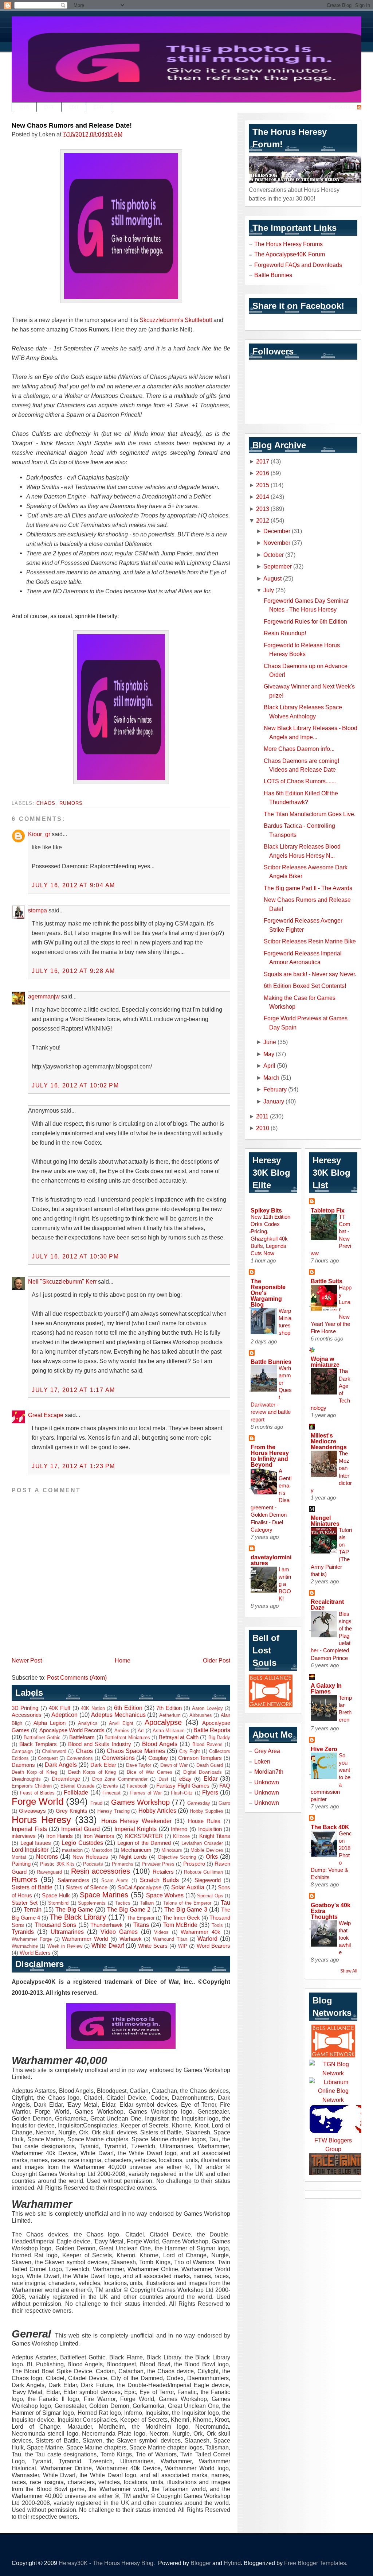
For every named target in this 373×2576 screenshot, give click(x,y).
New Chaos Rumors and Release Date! (72, 125)
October (274, 555)
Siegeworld (208, 1880)
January (274, 1101)
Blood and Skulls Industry (100, 1744)
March (271, 1078)
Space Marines (104, 1895)
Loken (262, 1761)
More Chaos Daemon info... (299, 749)
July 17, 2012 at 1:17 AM (73, 1390)
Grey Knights (72, 1811)
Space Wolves (165, 1895)
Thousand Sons (55, 1925)
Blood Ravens (207, 1744)
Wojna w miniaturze (325, 1362)
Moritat (19, 1857)
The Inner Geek (181, 1918)
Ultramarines (67, 1932)
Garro (224, 1803)
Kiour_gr (39, 834)
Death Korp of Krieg (34, 1772)
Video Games (119, 1932)
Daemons (23, 1765)
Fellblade (76, 1792)
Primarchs (123, 1864)
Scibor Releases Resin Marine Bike (310, 941)
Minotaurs (172, 1850)
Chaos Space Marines (136, 1751)
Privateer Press (158, 1864)
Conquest (48, 1758)
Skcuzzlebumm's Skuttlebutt (176, 320)
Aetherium (170, 1715)
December (277, 531)
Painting (21, 1864)
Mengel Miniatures (325, 1521)
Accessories (27, 1715)
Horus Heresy (41, 1820)
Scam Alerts (115, 1880)
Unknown (267, 1782)
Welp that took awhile (345, 1938)
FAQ (225, 1786)
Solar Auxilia (188, 1887)
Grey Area (267, 1751)
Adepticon (64, 1715)
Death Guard (210, 1765)
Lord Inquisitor (30, 1850)
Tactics (123, 1903)
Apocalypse (163, 1722)
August (272, 578)
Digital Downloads (203, 1772)
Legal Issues (36, 1843)
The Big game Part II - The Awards (308, 888)
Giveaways (32, 1811)
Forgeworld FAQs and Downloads (298, 265)
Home (123, 1660)
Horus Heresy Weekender (136, 1821)
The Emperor (141, 1918)
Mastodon (102, 1850)
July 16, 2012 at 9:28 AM (73, 971)
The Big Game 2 (129, 1909)
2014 (263, 497)
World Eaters (35, 1953)
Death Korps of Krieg (92, 1772)
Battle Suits (327, 1281)
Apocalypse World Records (72, 1730)
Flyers (210, 1792)
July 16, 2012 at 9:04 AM (73, 885)
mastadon (72, 1850)
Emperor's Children (32, 1786)
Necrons (47, 1857)
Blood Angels (160, 1744)
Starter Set (25, 1903)
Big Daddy (219, 1737)
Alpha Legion (50, 1723)
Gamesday (199, 1803)
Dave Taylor (139, 1765)
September (278, 566)
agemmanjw (44, 996)
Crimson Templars (200, 1758)
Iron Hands (60, 1836)
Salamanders (73, 1880)
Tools (217, 1925)
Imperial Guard (81, 1829)
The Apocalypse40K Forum (290, 254)
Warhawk (131, 1939)
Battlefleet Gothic (42, 1737)
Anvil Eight (121, 1723)
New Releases (90, 1857)
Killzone (181, 1836)
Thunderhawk (107, 1925)
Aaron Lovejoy (207, 1708)
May (269, 1054)
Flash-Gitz (182, 1793)
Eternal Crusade (78, 1786)
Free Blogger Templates (315, 2563)
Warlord (207, 1939)
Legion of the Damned (144, 1843)
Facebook (137, 1786)
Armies (122, 1731)
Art (141, 1731)
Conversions (118, 1758)
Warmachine (25, 1946)
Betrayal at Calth (179, 1737)
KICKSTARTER (144, 1836)
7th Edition (169, 1708)
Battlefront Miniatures (127, 1737)
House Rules (204, 1821)
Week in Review (65, 1946)
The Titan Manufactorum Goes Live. (310, 814)
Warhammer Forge (32, 1939)
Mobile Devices (207, 1850)
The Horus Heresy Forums (288, 244)
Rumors (71, 803)
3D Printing (25, 1708)
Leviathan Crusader (202, 1843)
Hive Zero (324, 1749)
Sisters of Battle (32, 1887)
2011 (262, 1116)
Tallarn (147, 1903)
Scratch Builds (159, 1880)
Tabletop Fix (328, 1210)
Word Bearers (213, 1946)
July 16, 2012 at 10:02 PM (75, 1085)
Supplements (92, 1903)
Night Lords (133, 1857)
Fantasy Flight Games (183, 1786)
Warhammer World (85, 1939)
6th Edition (128, 1708)
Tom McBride (180, 1925)
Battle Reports (212, 1730)
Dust (163, 1779)
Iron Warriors (99, 1836)
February (275, 1089)
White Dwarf (107, 1945)
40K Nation (93, 1708)
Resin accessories (101, 1871)
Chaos (46, 803)
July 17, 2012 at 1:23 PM (73, 1466)
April (269, 1066)
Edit (24, 107)
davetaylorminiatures (271, 1560)
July (269, 590)
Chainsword (54, 1751)
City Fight (190, 1751)
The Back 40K (330, 1827)
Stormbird (58, 1903)
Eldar (211, 1778)
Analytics (88, 1723)
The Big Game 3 (186, 1909)
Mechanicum (136, 1850)
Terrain (33, 1909)
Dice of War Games (150, 1772)
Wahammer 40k (201, 1932)
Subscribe (342, 107)
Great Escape (46, 1415)
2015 (263, 485)
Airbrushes (201, 1715)
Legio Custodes (82, 1843)
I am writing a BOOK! (285, 1584)
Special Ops (210, 1896)
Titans (141, 1925)
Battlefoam (82, 1737)
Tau (225, 1902)
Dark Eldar (103, 1765)
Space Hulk (56, 1896)
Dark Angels (61, 1765)
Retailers (163, 1872)
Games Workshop (140, 1802)
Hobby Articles (157, 1811)
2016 (263, 473)
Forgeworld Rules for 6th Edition (305, 621)
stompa (38, 910)
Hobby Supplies (207, 1811)
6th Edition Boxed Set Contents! (305, 986)
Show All (349, 1971)
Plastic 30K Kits (57, 1864)
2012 (263, 520)
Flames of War (146, 1793)
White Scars (153, 1946)
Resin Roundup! (285, 633)
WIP (183, 1946)
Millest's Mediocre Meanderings (329, 1441)
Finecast (111, 1793)
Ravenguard (49, 1872)
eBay (185, 1779)
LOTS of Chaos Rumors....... (300, 781)
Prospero (194, 1864)
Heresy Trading (113, 1811)
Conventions (80, 1758)
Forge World (38, 1801)
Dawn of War (174, 1765)
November (277, 543)
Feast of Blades (37, 1793)
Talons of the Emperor (187, 1903)
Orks (212, 1857)
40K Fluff (60, 1708)
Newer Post (27, 1660)
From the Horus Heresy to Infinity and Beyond (270, 1456)
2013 (263, 509)
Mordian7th (269, 1772)
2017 (263, 461)
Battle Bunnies (273, 275)
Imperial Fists (29, 1829)
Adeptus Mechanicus (118, 1715)
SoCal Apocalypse (140, 1888)
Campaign (22, 1751)
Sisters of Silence (87, 1888)
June (270, 1042)
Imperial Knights (136, 1829)
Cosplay (158, 1758)
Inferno (179, 1829)
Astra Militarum (169, 1731)
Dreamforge (66, 1779)
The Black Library (78, 1917)
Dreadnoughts (26, 1779)
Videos (161, 1932)
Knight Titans (215, 1836)
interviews (24, 1836)
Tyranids (23, 1932)
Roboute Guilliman (203, 1872)
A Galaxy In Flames (326, 1688)
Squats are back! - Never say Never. (310, 974)
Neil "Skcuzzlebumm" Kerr (62, 1281)
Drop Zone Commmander (120, 1779)
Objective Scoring (177, 1857)
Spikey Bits (266, 1210)
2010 (263, 1128)
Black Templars (38, 1744)
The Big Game (74, 1909)
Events (111, 1786)
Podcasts (93, 1864)
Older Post (217, 1660)
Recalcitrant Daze (327, 1605)
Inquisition (210, 1829)
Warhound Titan (170, 1939)
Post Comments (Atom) (77, 1677)
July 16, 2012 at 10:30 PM (75, 1256)
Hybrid (232, 2563)
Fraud (96, 1803)
